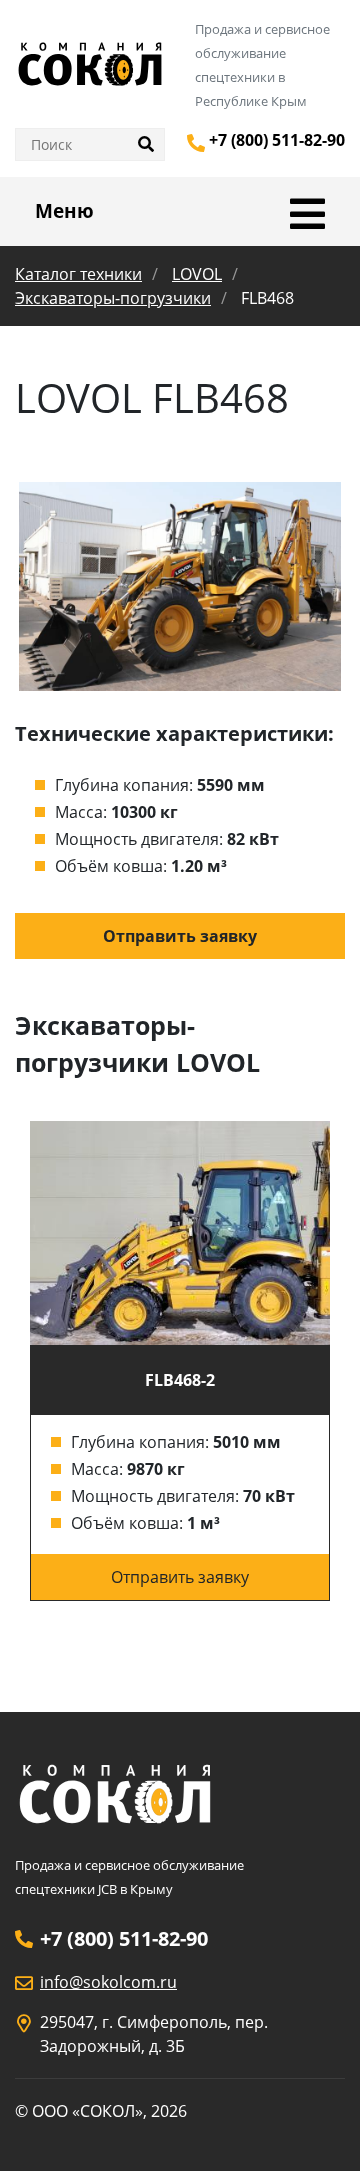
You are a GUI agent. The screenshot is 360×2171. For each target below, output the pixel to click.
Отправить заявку (180, 936)
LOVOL (197, 274)
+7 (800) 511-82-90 (277, 140)
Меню (64, 211)
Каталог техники (78, 274)
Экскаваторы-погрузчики (113, 298)
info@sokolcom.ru (108, 1982)
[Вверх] (317, 2128)
